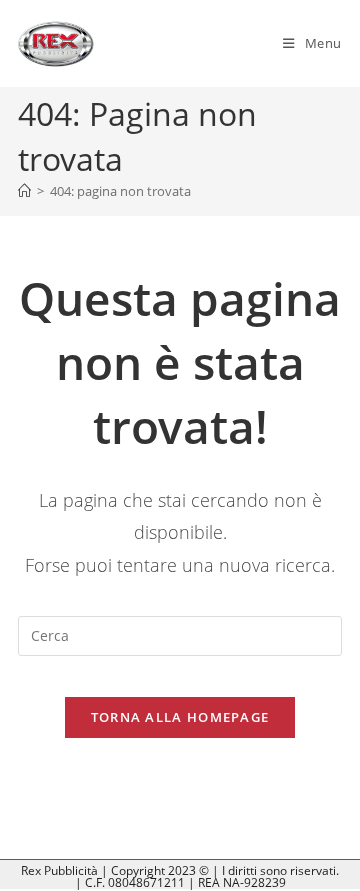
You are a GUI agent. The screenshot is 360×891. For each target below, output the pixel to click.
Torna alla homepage (180, 717)
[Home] (24, 191)
